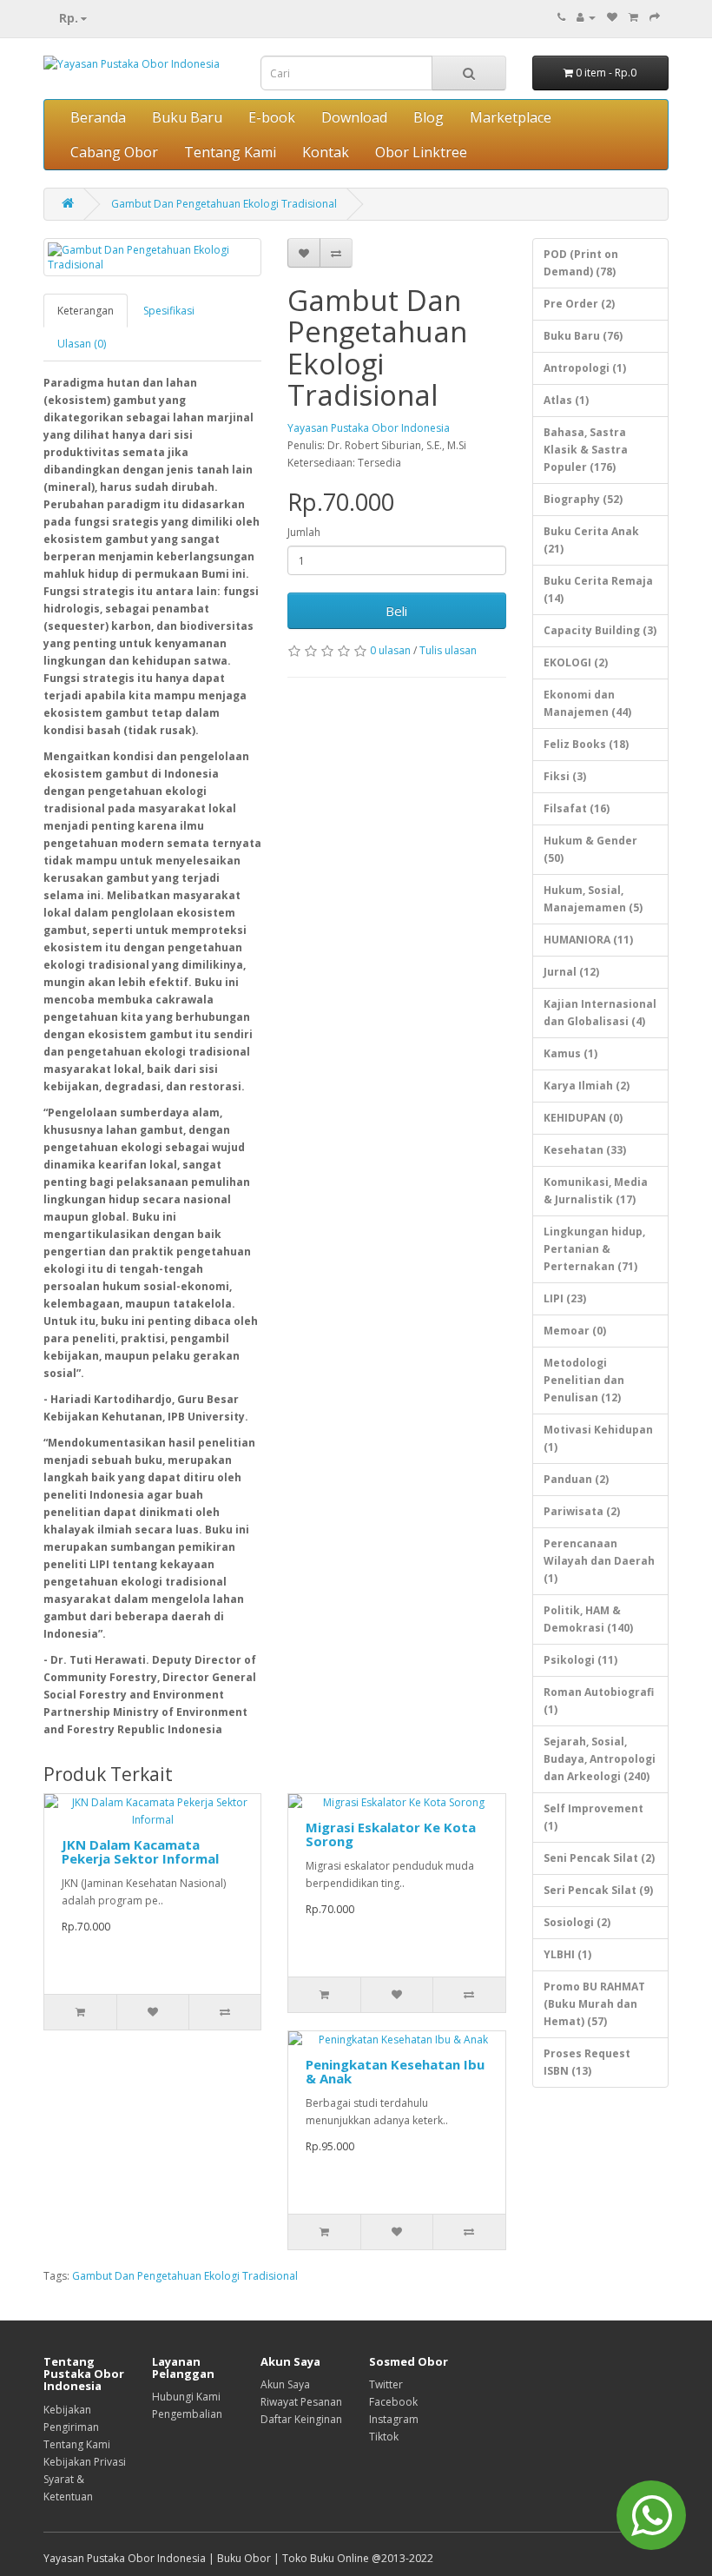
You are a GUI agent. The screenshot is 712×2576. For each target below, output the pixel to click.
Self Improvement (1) (593, 1817)
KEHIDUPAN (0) (583, 1118)
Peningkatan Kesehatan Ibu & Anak (395, 2072)
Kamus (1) (570, 1053)
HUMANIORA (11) (588, 940)
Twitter (386, 2384)
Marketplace (511, 117)
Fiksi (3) (565, 776)
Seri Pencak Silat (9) (598, 1890)
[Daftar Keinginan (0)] (612, 17)
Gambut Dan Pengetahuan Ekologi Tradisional (224, 204)
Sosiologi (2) (577, 1922)
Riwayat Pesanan (301, 2402)
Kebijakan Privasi (85, 2462)
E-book (272, 117)
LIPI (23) (565, 1298)
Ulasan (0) (82, 344)
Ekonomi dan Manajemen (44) (587, 703)
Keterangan (86, 311)
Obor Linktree (421, 152)
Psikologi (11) (580, 1660)
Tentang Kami (230, 152)
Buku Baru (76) (583, 336)
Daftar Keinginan (301, 2419)
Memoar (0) (575, 1331)
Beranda (98, 117)
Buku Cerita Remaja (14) (598, 589)
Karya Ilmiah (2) (587, 1086)
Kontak (326, 152)
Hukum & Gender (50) (590, 849)
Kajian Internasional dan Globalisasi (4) (600, 1013)
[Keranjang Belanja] (633, 17)
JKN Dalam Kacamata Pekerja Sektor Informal (140, 1852)
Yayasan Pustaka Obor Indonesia (369, 428)
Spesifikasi (169, 311)
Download (354, 117)
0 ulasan (390, 650)
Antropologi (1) (585, 368)
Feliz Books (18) (586, 744)
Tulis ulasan (448, 650)
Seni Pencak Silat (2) (599, 1858)
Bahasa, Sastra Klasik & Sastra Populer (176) (586, 450)
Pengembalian (187, 2414)
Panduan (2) (576, 1479)
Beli (396, 611)
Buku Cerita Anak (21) (591, 540)
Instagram (394, 2419)
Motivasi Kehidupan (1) (598, 1438)
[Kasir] (655, 17)
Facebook (393, 2402)
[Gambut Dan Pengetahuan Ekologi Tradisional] (152, 257)
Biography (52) (583, 499)
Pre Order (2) (579, 304)
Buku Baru (187, 117)
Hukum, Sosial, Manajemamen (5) (593, 899)
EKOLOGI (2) (576, 662)
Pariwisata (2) (582, 1511)
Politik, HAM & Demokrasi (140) (588, 1619)
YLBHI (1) (567, 1954)
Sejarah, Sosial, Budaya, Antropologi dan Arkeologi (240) (600, 1759)
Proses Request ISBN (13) (587, 2062)
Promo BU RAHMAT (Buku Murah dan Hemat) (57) (594, 2004)
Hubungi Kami (186, 2397)
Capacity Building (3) (600, 630)
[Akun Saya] (586, 17)
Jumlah (304, 532)
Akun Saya (285, 2384)
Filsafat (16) (577, 808)
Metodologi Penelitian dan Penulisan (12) (584, 1380)
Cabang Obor (114, 152)
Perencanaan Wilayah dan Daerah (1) (599, 1561)
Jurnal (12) (571, 972)
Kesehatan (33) (585, 1150)
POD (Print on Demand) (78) (581, 263)
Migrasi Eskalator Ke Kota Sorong (391, 1834)
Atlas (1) (566, 400)
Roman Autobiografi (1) (599, 1701)
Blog (429, 117)
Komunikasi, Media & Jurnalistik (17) (596, 1191)
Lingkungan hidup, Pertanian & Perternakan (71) (594, 1249)
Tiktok (384, 2437)
